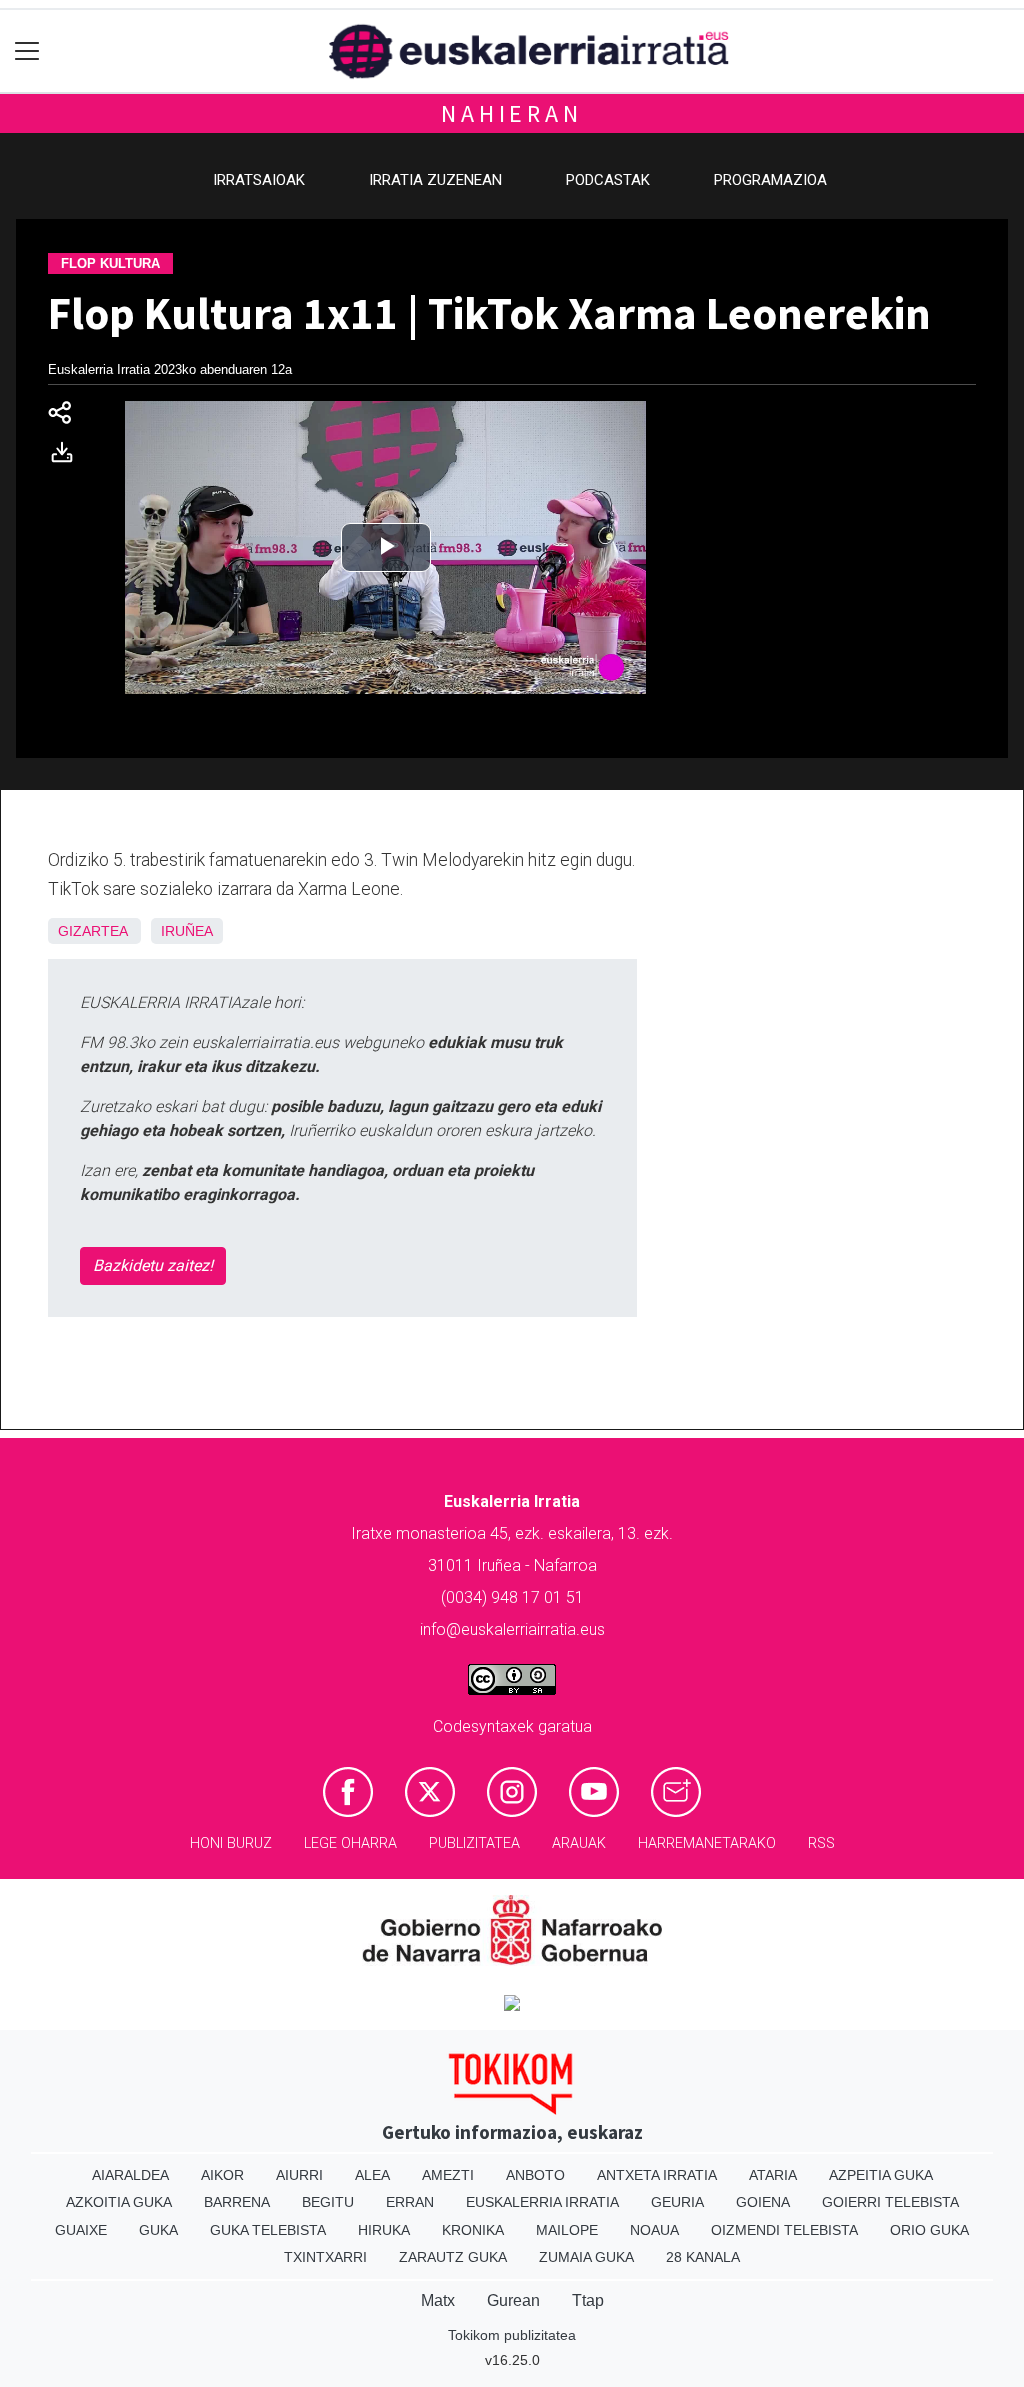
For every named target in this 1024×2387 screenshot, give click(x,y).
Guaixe (81, 2230)
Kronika (473, 2230)
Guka (158, 2230)
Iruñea (187, 931)
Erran (410, 2202)
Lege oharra (350, 1843)
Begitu (328, 2202)
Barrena (237, 2202)
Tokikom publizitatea (512, 2335)
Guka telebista (268, 2230)
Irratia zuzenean (435, 180)
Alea (372, 2175)
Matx (438, 2300)
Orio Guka (929, 2230)
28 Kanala (703, 2257)
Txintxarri (325, 2257)
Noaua (654, 2230)
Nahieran (511, 113)
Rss (821, 1843)
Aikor (222, 2175)
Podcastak (608, 180)
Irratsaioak (259, 180)
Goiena (763, 2202)
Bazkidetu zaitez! (153, 1265)
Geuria (677, 2202)
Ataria (773, 2175)
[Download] (68, 456)
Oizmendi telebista (784, 2230)
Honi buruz (231, 1843)
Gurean (513, 2300)
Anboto (535, 2175)
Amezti (448, 2175)
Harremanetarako (707, 1843)
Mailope (567, 2230)
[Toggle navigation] (27, 51)
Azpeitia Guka (881, 2175)
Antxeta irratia (657, 2175)
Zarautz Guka (453, 2257)
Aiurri (299, 2175)
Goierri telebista (890, 2202)
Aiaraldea (130, 2175)
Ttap (588, 2300)
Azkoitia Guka (119, 2202)
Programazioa (770, 180)
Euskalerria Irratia (542, 2202)
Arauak (579, 1843)
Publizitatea (474, 1843)
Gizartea (92, 931)
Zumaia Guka (586, 2257)
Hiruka (384, 2230)
